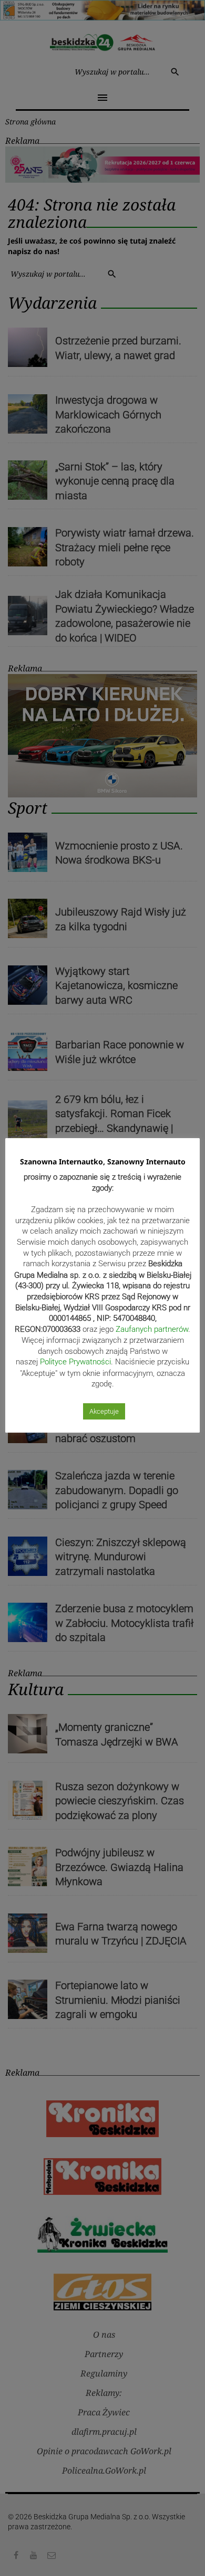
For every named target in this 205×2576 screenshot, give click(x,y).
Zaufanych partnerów (152, 1329)
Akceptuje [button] (104, 1411)
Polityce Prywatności (75, 1362)
